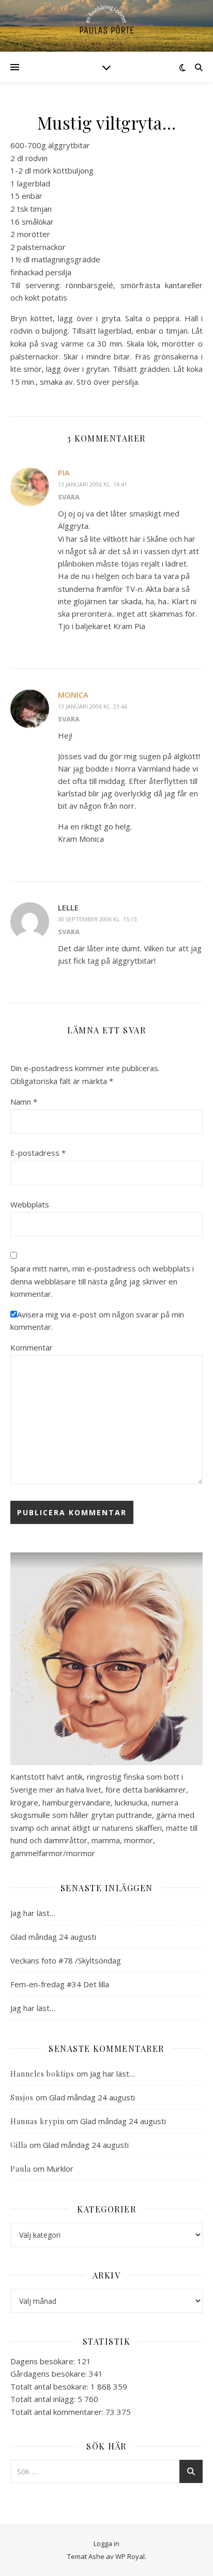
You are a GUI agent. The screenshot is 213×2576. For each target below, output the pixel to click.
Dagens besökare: (44, 2361)
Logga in (106, 2543)
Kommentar (32, 1347)
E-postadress (38, 1153)
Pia (64, 473)
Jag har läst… (33, 1913)
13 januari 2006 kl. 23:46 (93, 706)
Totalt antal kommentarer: (58, 2412)
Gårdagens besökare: (50, 2374)
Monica (73, 695)
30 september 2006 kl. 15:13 (97, 919)
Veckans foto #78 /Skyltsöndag (66, 1960)
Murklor (60, 2169)
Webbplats (30, 1204)
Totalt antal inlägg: (44, 2399)
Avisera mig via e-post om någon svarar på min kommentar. (97, 1321)
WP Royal (130, 2556)
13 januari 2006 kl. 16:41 (93, 484)
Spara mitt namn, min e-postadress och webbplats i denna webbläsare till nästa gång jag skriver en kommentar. (102, 1281)
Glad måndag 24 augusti (53, 1937)
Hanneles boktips (42, 2074)
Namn (24, 1102)
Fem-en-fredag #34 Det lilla (60, 1984)
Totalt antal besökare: (50, 2386)
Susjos (22, 2098)
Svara (69, 497)
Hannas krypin (37, 2121)
